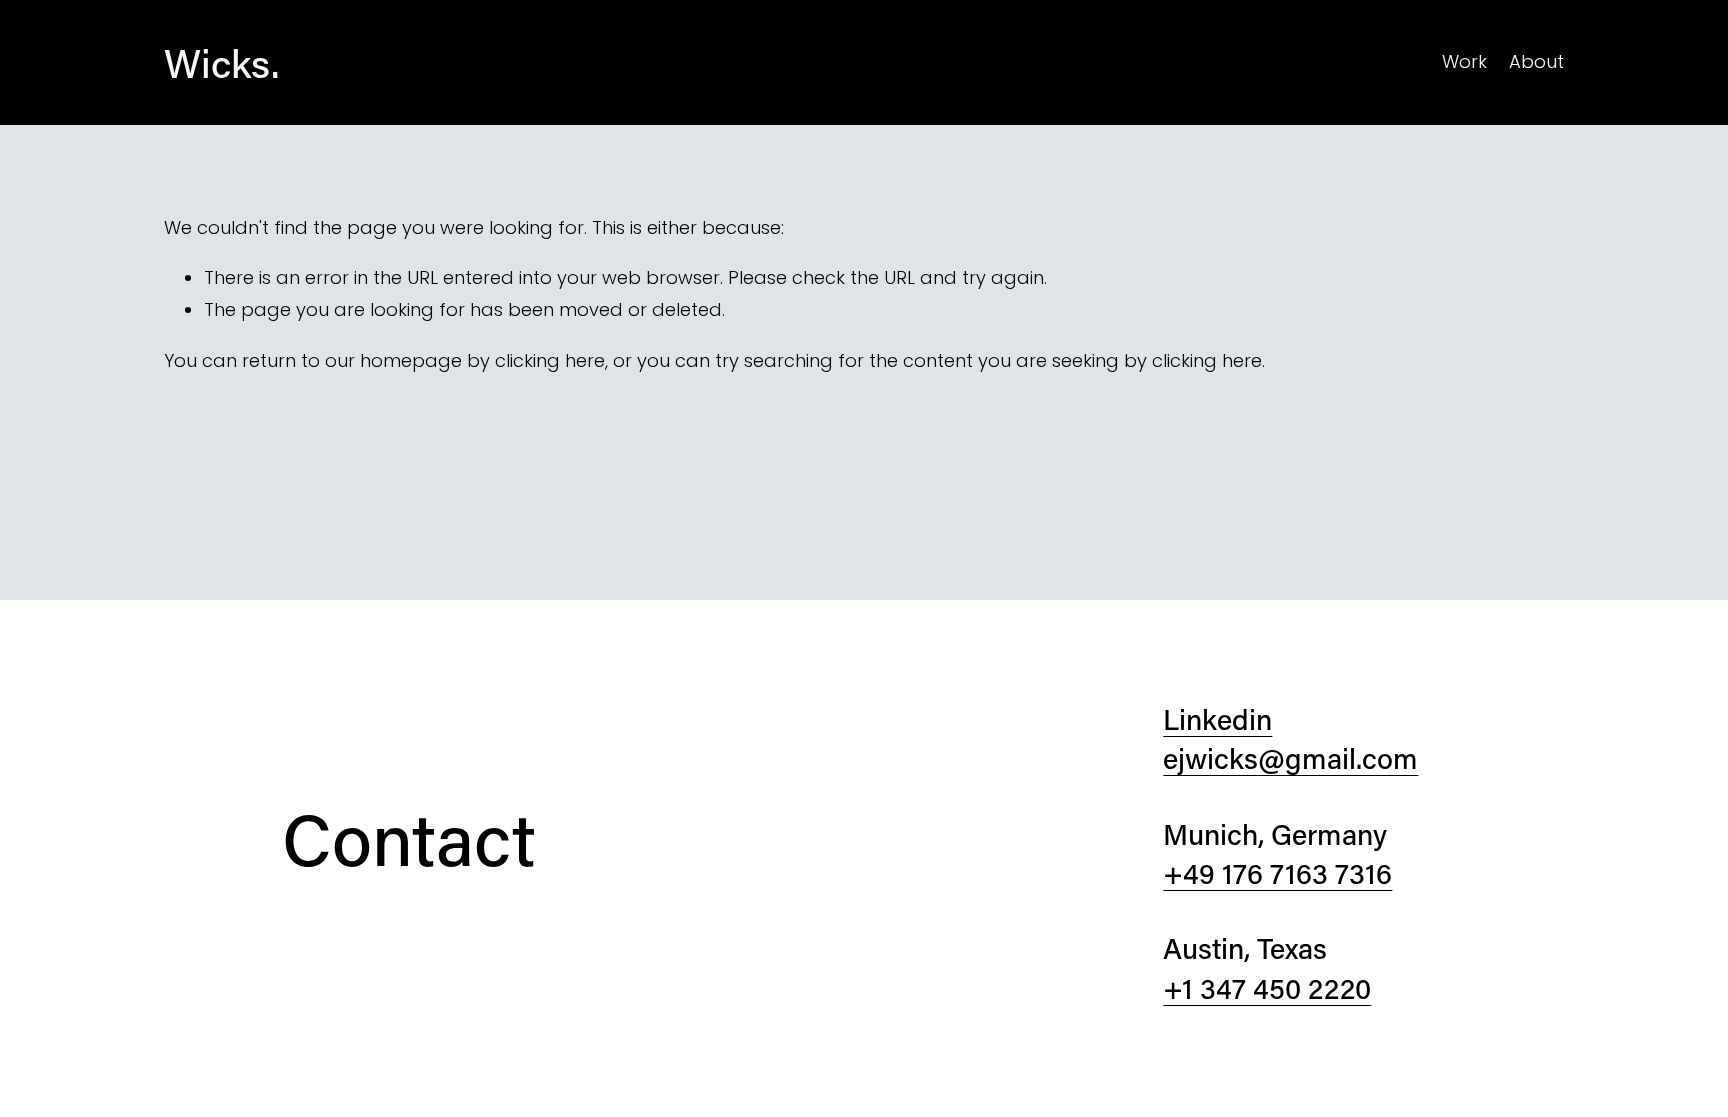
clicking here (550, 360)
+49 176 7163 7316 (1277, 873)
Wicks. (221, 62)
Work (1464, 61)
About (1536, 61)
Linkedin (1217, 719)
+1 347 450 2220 (1267, 988)
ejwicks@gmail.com (1290, 758)
